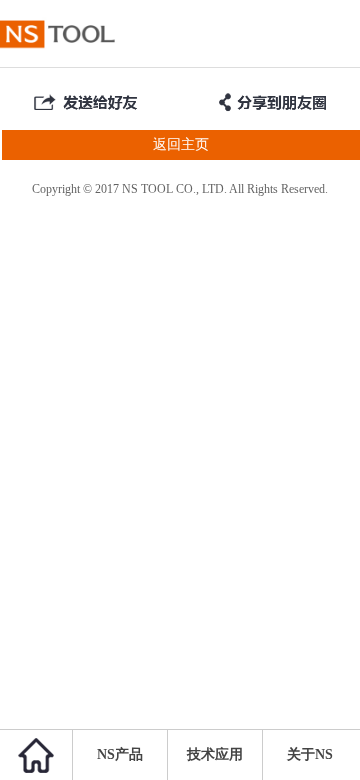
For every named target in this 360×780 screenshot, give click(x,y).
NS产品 (120, 754)
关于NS (310, 754)
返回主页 (181, 144)
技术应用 (215, 754)
